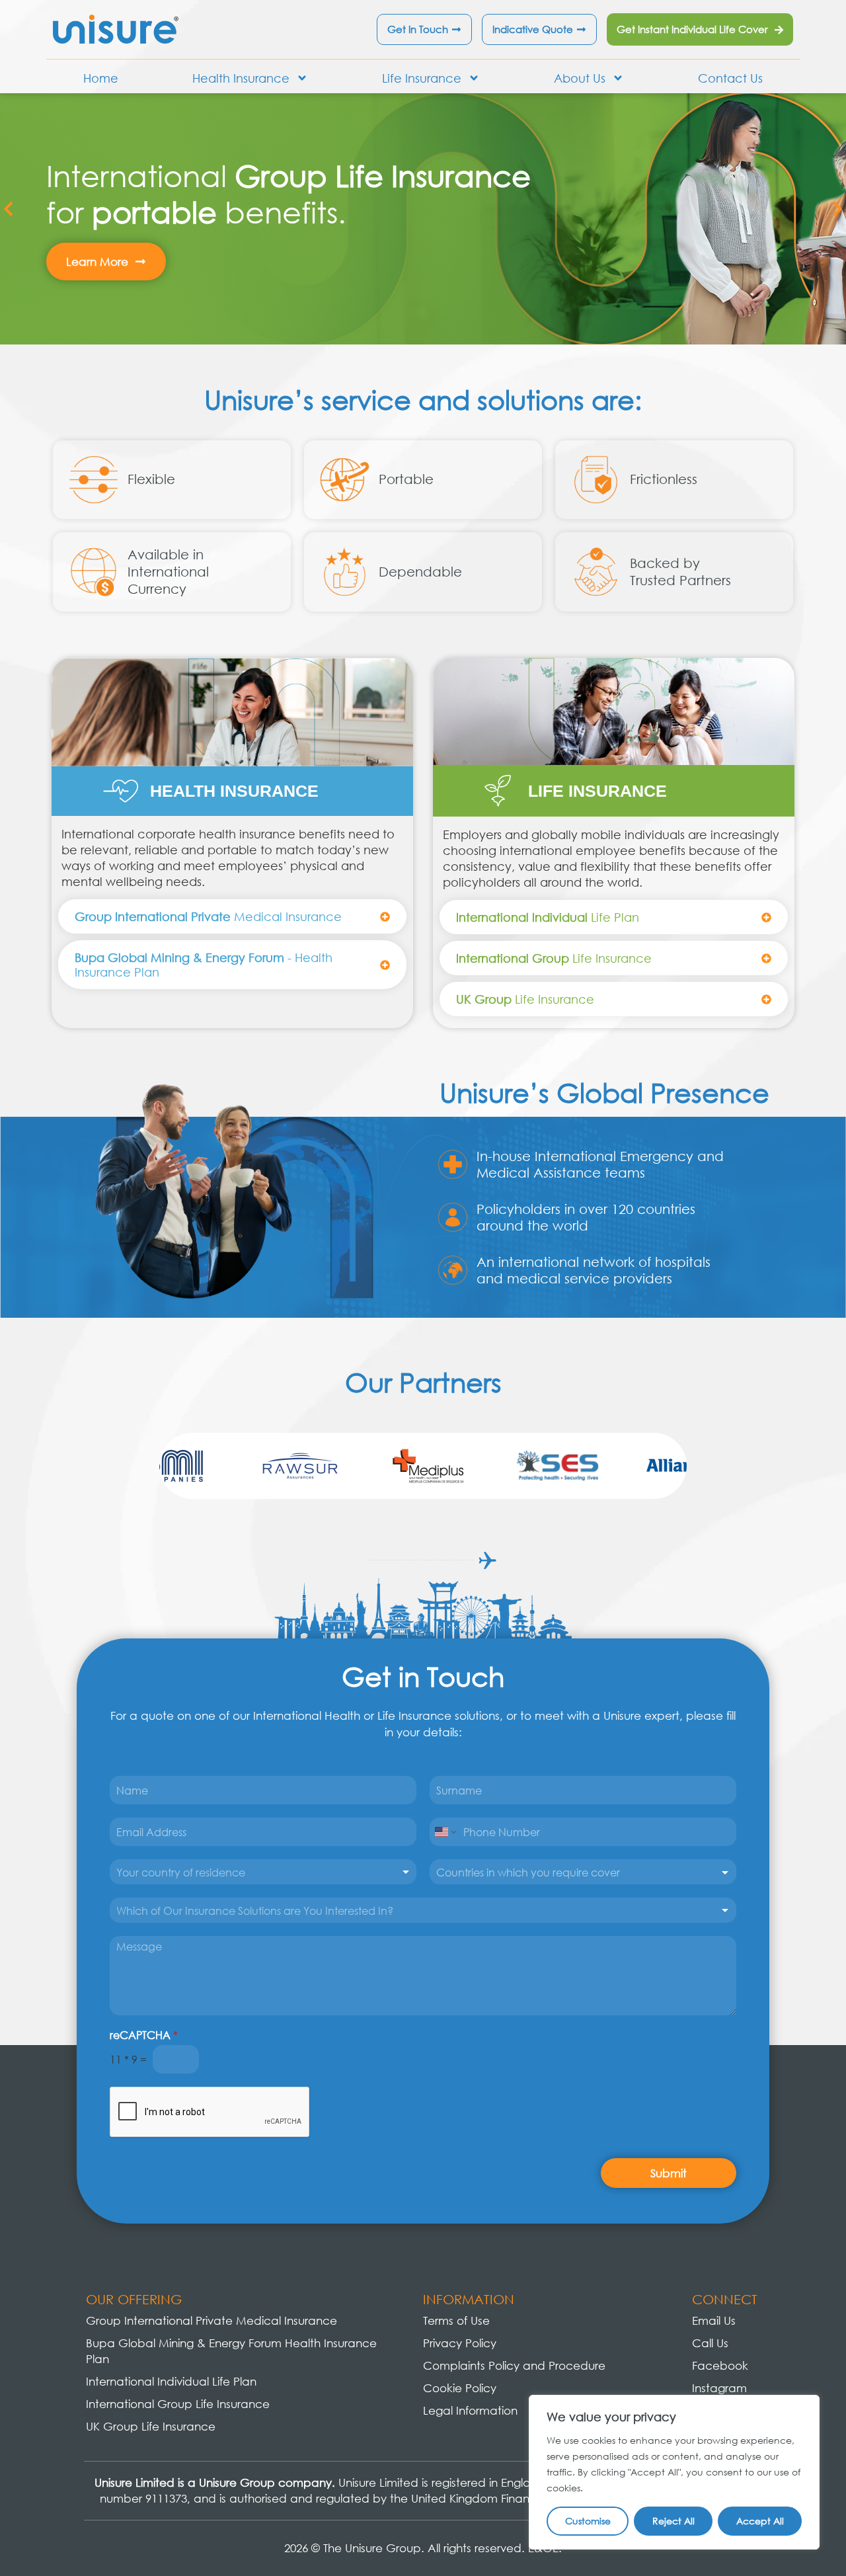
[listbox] (423, 1910)
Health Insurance (241, 78)
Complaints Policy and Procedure (514, 2365)
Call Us (710, 2343)
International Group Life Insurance (178, 2404)
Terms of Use (456, 2320)
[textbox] (577, 1872)
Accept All (760, 2521)
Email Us (714, 2320)
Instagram (719, 2388)
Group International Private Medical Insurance (211, 2320)
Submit (669, 2173)
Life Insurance (422, 78)
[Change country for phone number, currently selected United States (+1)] (444, 1832)
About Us (580, 78)
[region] (674, 2472)
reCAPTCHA (144, 2035)
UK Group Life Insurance (151, 2426)
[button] (8, 209)
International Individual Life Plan (171, 2381)
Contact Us (730, 78)
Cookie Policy (460, 2388)
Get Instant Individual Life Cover (692, 29)
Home (101, 78)
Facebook (720, 2365)
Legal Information (470, 2410)
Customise (588, 2521)
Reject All (673, 2521)
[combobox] (263, 1872)
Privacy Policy (460, 2343)
